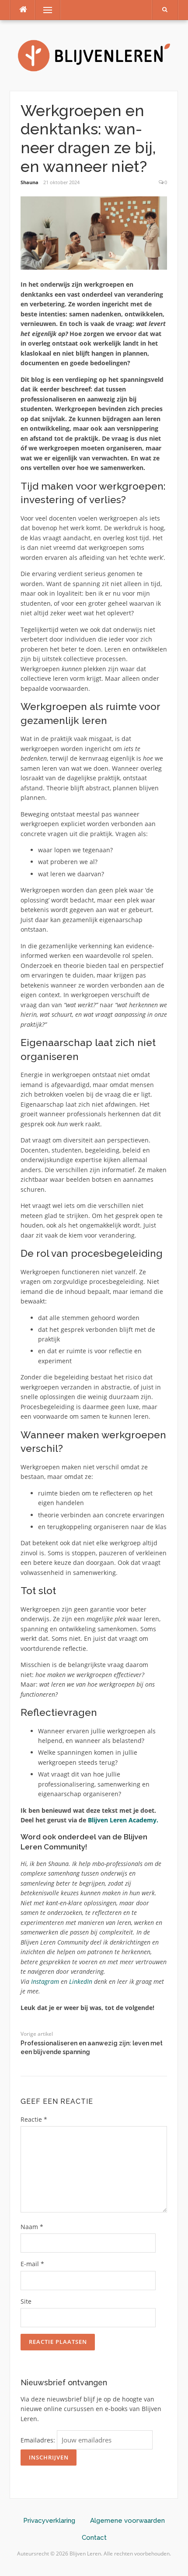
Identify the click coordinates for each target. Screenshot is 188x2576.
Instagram (45, 1981)
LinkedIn (82, 1981)
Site (26, 2301)
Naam (32, 2227)
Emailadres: (38, 2440)
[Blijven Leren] (94, 55)
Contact (94, 2538)
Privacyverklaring (49, 2521)
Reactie (34, 2119)
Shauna (30, 182)
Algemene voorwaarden (127, 2521)
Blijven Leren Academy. (123, 1820)
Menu (44, 10)
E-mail (32, 2264)
